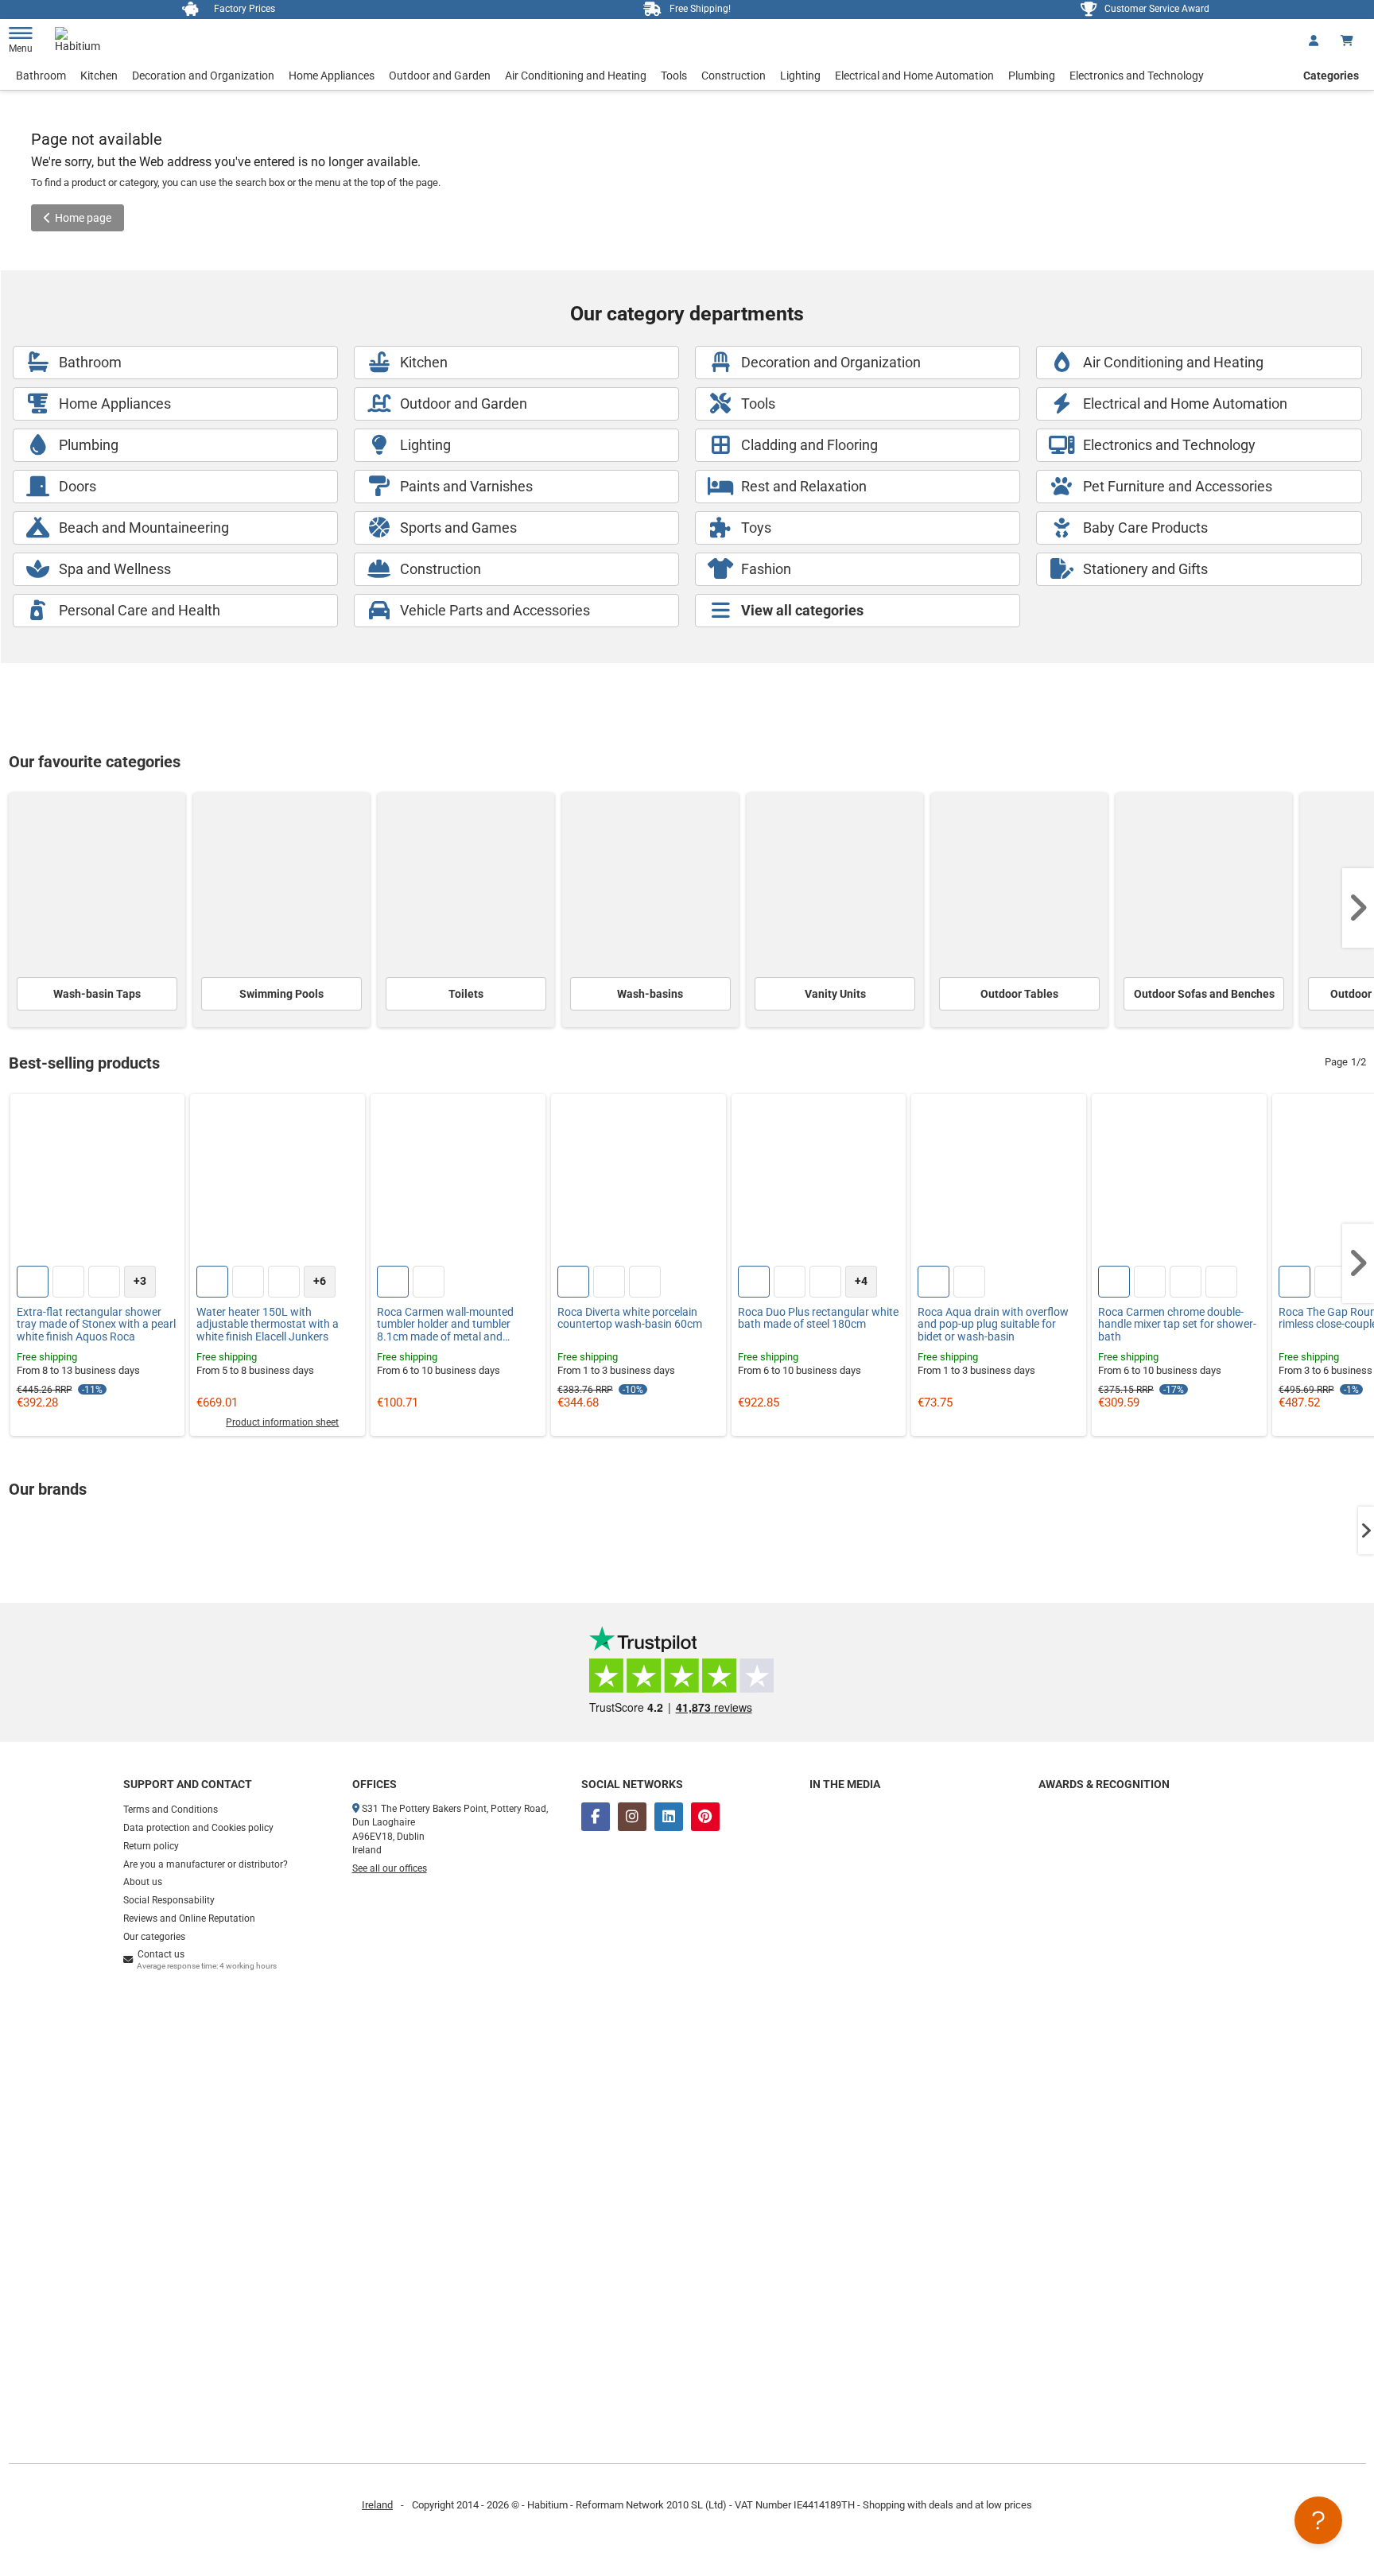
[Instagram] (632, 1817)
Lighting (800, 76)
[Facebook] (596, 1817)
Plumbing (1032, 76)
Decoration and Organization (203, 76)
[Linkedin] (669, 1817)
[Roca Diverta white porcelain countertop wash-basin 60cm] (638, 1181)
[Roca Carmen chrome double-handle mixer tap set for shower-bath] (1179, 1181)
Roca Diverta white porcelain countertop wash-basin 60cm (630, 1318)
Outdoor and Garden (440, 76)
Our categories (154, 1937)
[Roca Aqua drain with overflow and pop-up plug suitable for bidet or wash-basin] (999, 1181)
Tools (674, 76)
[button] (1358, 908)
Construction (734, 76)
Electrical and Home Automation (914, 76)
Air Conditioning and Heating (576, 76)
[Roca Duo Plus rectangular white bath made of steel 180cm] (819, 1181)
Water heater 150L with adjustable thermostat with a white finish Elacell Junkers (268, 1325)
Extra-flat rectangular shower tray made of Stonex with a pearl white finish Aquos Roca (96, 1325)
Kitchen (99, 76)
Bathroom (41, 76)
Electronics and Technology (1137, 76)
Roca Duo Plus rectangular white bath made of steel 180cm (818, 1318)
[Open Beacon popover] (1318, 2520)
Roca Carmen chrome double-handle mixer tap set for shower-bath (1177, 1325)
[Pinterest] (705, 1817)
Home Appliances (332, 76)
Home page (83, 218)
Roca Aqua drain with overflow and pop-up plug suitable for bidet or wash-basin (993, 1325)
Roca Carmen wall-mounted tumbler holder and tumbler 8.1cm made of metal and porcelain (445, 1325)
